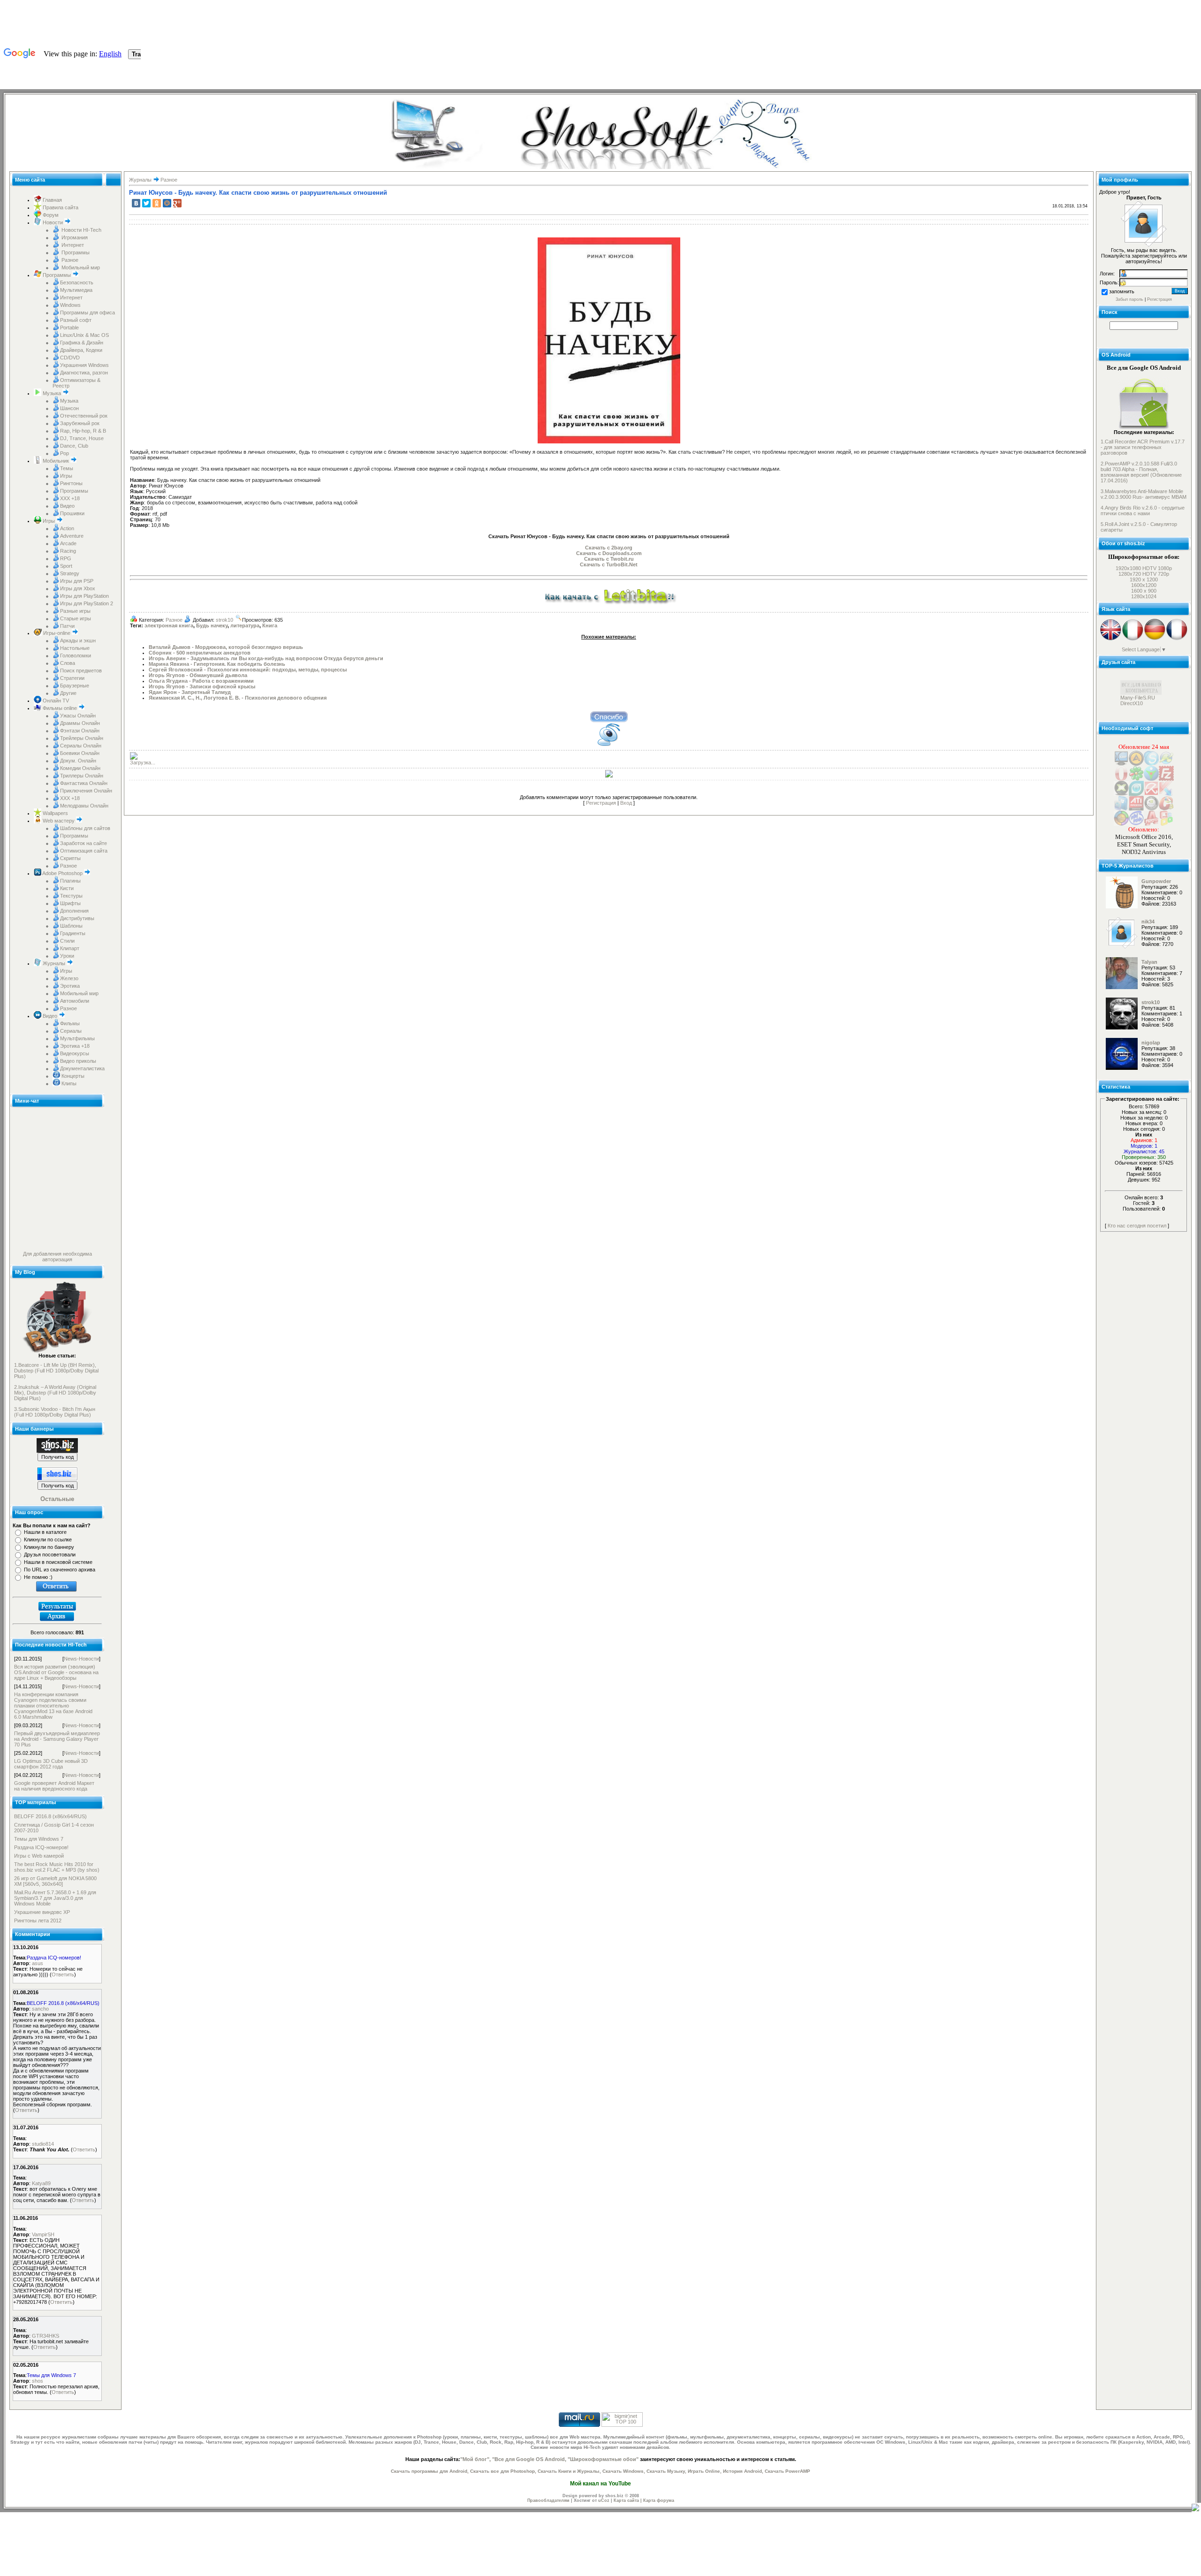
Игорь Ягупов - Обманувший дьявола (198, 675)
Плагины (70, 881)
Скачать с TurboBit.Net (609, 564)
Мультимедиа (76, 290)
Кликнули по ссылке (48, 1540)
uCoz (604, 2500)
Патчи (67, 626)
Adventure (72, 536)
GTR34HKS (46, 2336)
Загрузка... (143, 762)
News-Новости (81, 1659)
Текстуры (71, 896)
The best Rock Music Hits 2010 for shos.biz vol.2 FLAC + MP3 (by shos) (57, 1867)
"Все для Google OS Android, (529, 2459)
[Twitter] (146, 203)
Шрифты (70, 903)
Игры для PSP (77, 581)
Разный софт (76, 320)
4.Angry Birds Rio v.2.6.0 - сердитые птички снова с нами (1143, 511)
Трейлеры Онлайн (82, 738)
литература (245, 625)
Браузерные (75, 686)
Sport (66, 566)
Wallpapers (55, 813)
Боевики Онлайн (80, 753)
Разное (69, 260)
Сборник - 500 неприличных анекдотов (200, 653)
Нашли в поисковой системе (58, 1562)
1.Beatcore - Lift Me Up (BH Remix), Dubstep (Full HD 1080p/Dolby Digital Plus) (56, 1371)
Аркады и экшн (78, 640)
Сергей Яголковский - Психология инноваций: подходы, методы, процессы (248, 670)
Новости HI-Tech (81, 230)
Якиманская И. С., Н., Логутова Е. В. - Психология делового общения (238, 698)
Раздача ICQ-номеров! (41, 1847)
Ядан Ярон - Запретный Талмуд (190, 692)
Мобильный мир (80, 267)
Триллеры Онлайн (82, 776)
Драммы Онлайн (80, 723)
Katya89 (41, 2183)
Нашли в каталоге (45, 1532)
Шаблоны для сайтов (85, 828)
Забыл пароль (1129, 299)
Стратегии (72, 678)
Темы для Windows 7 (39, 1839)
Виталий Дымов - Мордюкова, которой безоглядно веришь (226, 647)
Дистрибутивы (77, 918)
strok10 (224, 620)
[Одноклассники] (157, 203)
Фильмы (70, 1023)
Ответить (63, 1974)
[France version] (1177, 639)
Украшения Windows (84, 365)
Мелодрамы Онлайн (84, 806)
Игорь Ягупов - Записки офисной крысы (202, 686)
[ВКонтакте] (136, 203)
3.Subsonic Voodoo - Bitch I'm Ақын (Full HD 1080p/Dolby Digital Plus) (55, 1412)
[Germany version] (1155, 639)
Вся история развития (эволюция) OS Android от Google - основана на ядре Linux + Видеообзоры (56, 1672)
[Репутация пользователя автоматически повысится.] (609, 716)
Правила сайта (60, 207)
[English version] (1111, 639)
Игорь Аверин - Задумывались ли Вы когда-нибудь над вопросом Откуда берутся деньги (266, 658)
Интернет (72, 245)
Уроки (67, 956)
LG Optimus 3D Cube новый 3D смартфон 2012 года (51, 1764)
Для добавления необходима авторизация (57, 1257)
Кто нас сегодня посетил (1137, 1226)
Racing (68, 551)
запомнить (1122, 291)
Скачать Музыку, (666, 2471)
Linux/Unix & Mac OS (84, 335)
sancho (40, 2009)
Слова (68, 663)
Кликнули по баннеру (49, 1547)
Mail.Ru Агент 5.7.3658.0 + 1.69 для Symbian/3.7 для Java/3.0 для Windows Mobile (55, 1898)
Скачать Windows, (624, 2471)
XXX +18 (70, 498)
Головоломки (76, 655)
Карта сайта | (628, 2500)
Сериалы (71, 1031)
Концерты (72, 1076)
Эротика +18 (75, 1046)
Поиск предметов (81, 671)
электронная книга (169, 625)
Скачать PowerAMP (787, 2471)
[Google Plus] (177, 203)
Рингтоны (71, 483)
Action (67, 528)
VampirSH (43, 2234)
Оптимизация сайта (84, 851)
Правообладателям (548, 2500)
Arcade (68, 543)
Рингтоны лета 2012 (38, 1921)
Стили (67, 941)
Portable (69, 328)
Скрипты (70, 858)
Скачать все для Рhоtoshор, (503, 2471)
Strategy (70, 573)
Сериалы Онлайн (81, 746)
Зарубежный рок (80, 423)
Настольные (75, 648)
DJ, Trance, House (82, 438)
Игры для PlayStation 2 (87, 603)
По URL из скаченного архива (60, 1570)
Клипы (68, 1083)
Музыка (52, 393)
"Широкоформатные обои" (603, 2459)
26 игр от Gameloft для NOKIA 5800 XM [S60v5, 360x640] (55, 1881)
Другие (68, 693)
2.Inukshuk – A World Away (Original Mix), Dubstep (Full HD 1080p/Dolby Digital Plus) (55, 1393)
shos (38, 2381)
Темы (67, 468)
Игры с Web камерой (39, 1856)
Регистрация (601, 803)
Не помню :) (38, 1577)
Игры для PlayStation (84, 596)
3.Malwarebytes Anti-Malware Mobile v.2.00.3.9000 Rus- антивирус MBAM (1144, 494)
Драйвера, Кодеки (81, 350)
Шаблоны (71, 926)
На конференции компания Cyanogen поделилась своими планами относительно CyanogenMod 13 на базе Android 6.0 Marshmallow (53, 1706)
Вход (626, 803)
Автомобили (75, 1001)
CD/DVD (70, 358)
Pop (65, 453)
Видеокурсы (75, 1053)
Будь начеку (212, 625)
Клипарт (70, 948)
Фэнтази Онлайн (80, 731)
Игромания (74, 237)
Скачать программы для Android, (430, 2471)
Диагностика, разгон (84, 373)
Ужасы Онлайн (78, 716)
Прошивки (72, 513)
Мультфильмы (77, 1038)
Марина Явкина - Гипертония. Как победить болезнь (217, 664)
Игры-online (57, 633)
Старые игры (76, 618)
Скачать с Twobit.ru (609, 559)
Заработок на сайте (84, 843)
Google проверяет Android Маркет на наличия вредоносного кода (54, 1786)
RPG (66, 558)
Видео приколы (78, 1061)
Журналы (54, 963)
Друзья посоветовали (50, 1555)
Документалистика (82, 1068)
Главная (52, 200)
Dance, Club (74, 446)
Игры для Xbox (78, 588)
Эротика (70, 986)
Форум (50, 215)
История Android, (743, 2471)
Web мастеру (59, 821)
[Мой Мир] (167, 203)
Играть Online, (705, 2471)
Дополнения (74, 911)
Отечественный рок (84, 416)
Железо (69, 978)
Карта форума (659, 2500)
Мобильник (56, 461)
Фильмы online (60, 708)
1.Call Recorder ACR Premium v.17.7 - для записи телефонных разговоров (1143, 447)
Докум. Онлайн (78, 761)
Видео (67, 506)
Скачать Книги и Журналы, (569, 2471)
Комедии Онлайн (80, 768)
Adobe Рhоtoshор (63, 873)
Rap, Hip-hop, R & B (83, 431)
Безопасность (77, 282)
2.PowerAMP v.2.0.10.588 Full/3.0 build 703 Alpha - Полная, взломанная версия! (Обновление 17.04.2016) (1141, 472)
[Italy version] (1133, 639)
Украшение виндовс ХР (42, 1912)
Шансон (69, 408)
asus (38, 1963)
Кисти (67, 888)
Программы (75, 252)
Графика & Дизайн (82, 343)
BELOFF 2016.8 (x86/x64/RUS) (50, 1816)
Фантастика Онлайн (84, 783)
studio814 (43, 2144)
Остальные (57, 1499)
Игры (66, 476)
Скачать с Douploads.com (609, 553)
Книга (270, 625)
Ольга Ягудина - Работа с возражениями (201, 681)
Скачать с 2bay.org (609, 548)
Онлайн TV (55, 701)
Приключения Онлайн (86, 791)
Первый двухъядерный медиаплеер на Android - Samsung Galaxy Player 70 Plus (57, 1739)
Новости (53, 222)
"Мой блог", (475, 2459)
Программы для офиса (87, 312)
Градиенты (73, 933)
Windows (70, 305)
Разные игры (75, 611)
